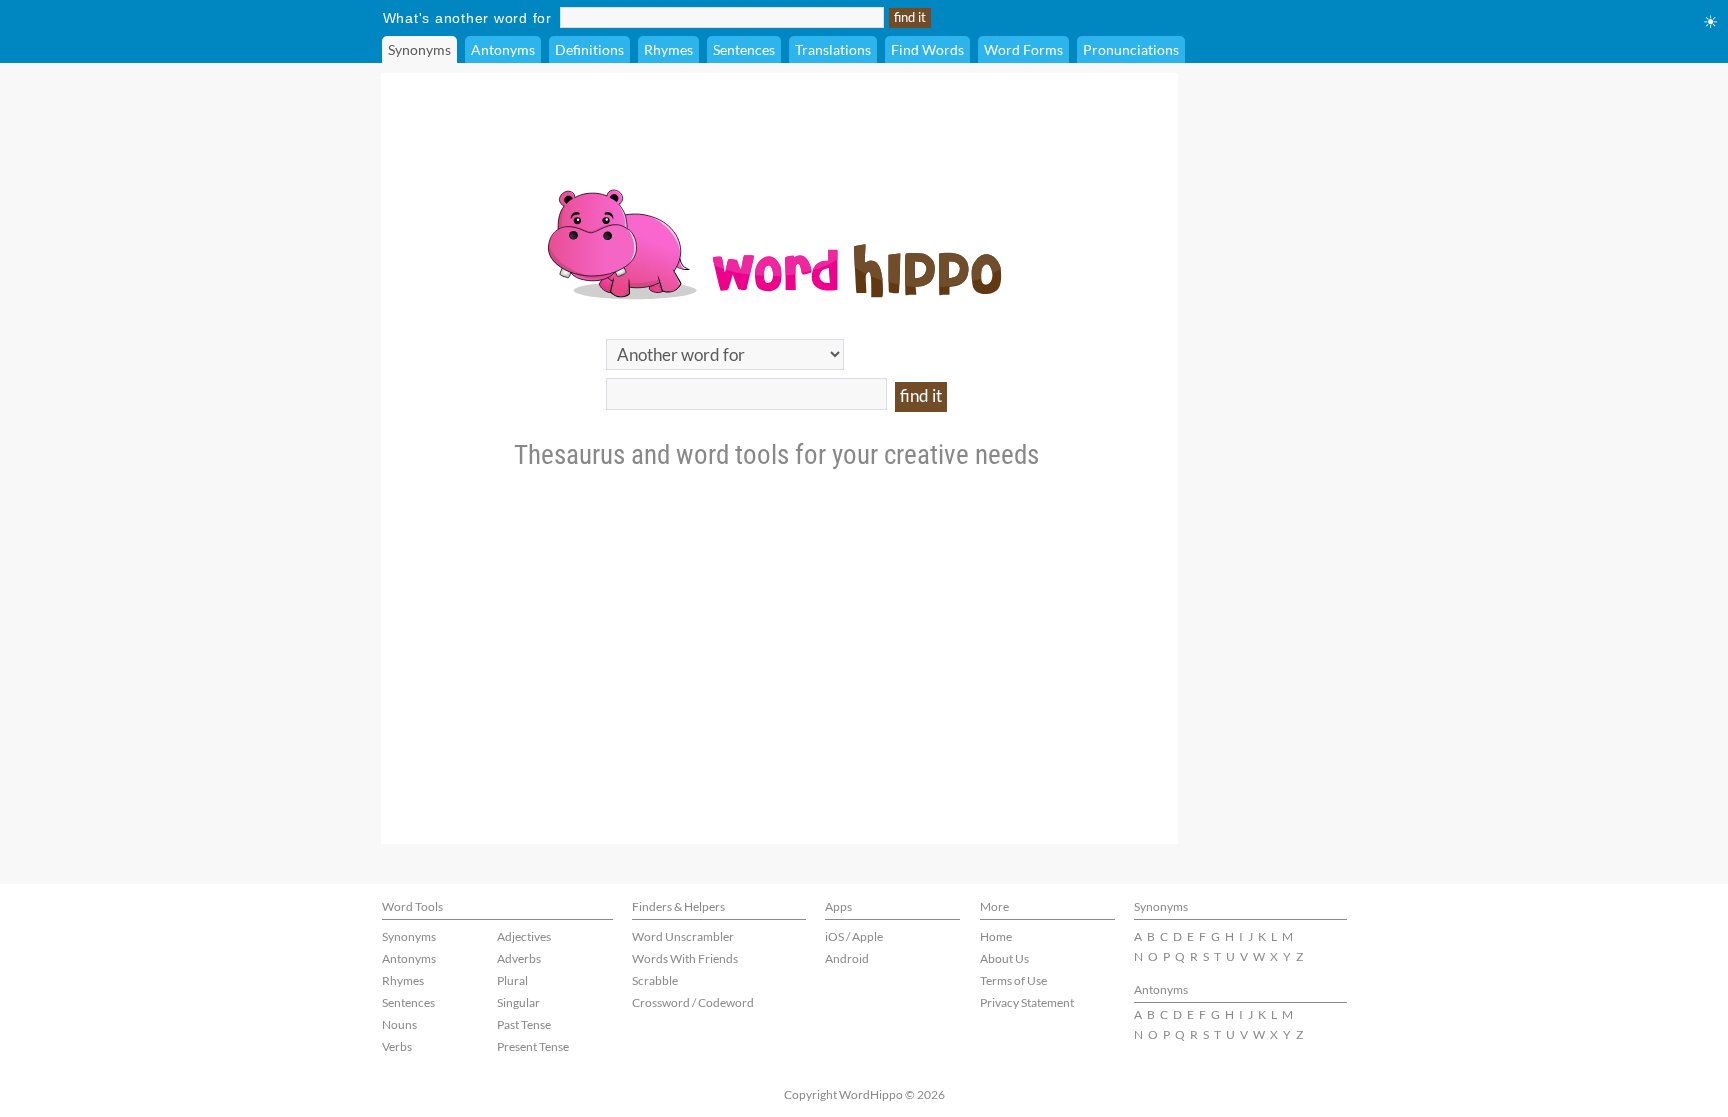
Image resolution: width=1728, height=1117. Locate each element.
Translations (833, 49)
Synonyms (419, 49)
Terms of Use (1013, 980)
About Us (1004, 958)
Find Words (927, 49)
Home (996, 936)
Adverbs (519, 958)
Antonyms (503, 49)
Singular (518, 1002)
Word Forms (1023, 49)
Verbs (397, 1046)
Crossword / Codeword (693, 1002)
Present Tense (533, 1046)
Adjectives (524, 936)
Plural (512, 980)
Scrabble (655, 980)
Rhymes (668, 49)
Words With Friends (685, 958)
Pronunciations (1131, 49)
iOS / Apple (854, 936)
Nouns (399, 1024)
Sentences (744, 49)
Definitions (589, 49)
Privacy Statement (1027, 1002)
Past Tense (524, 1024)
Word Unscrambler (683, 936)
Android (847, 958)
